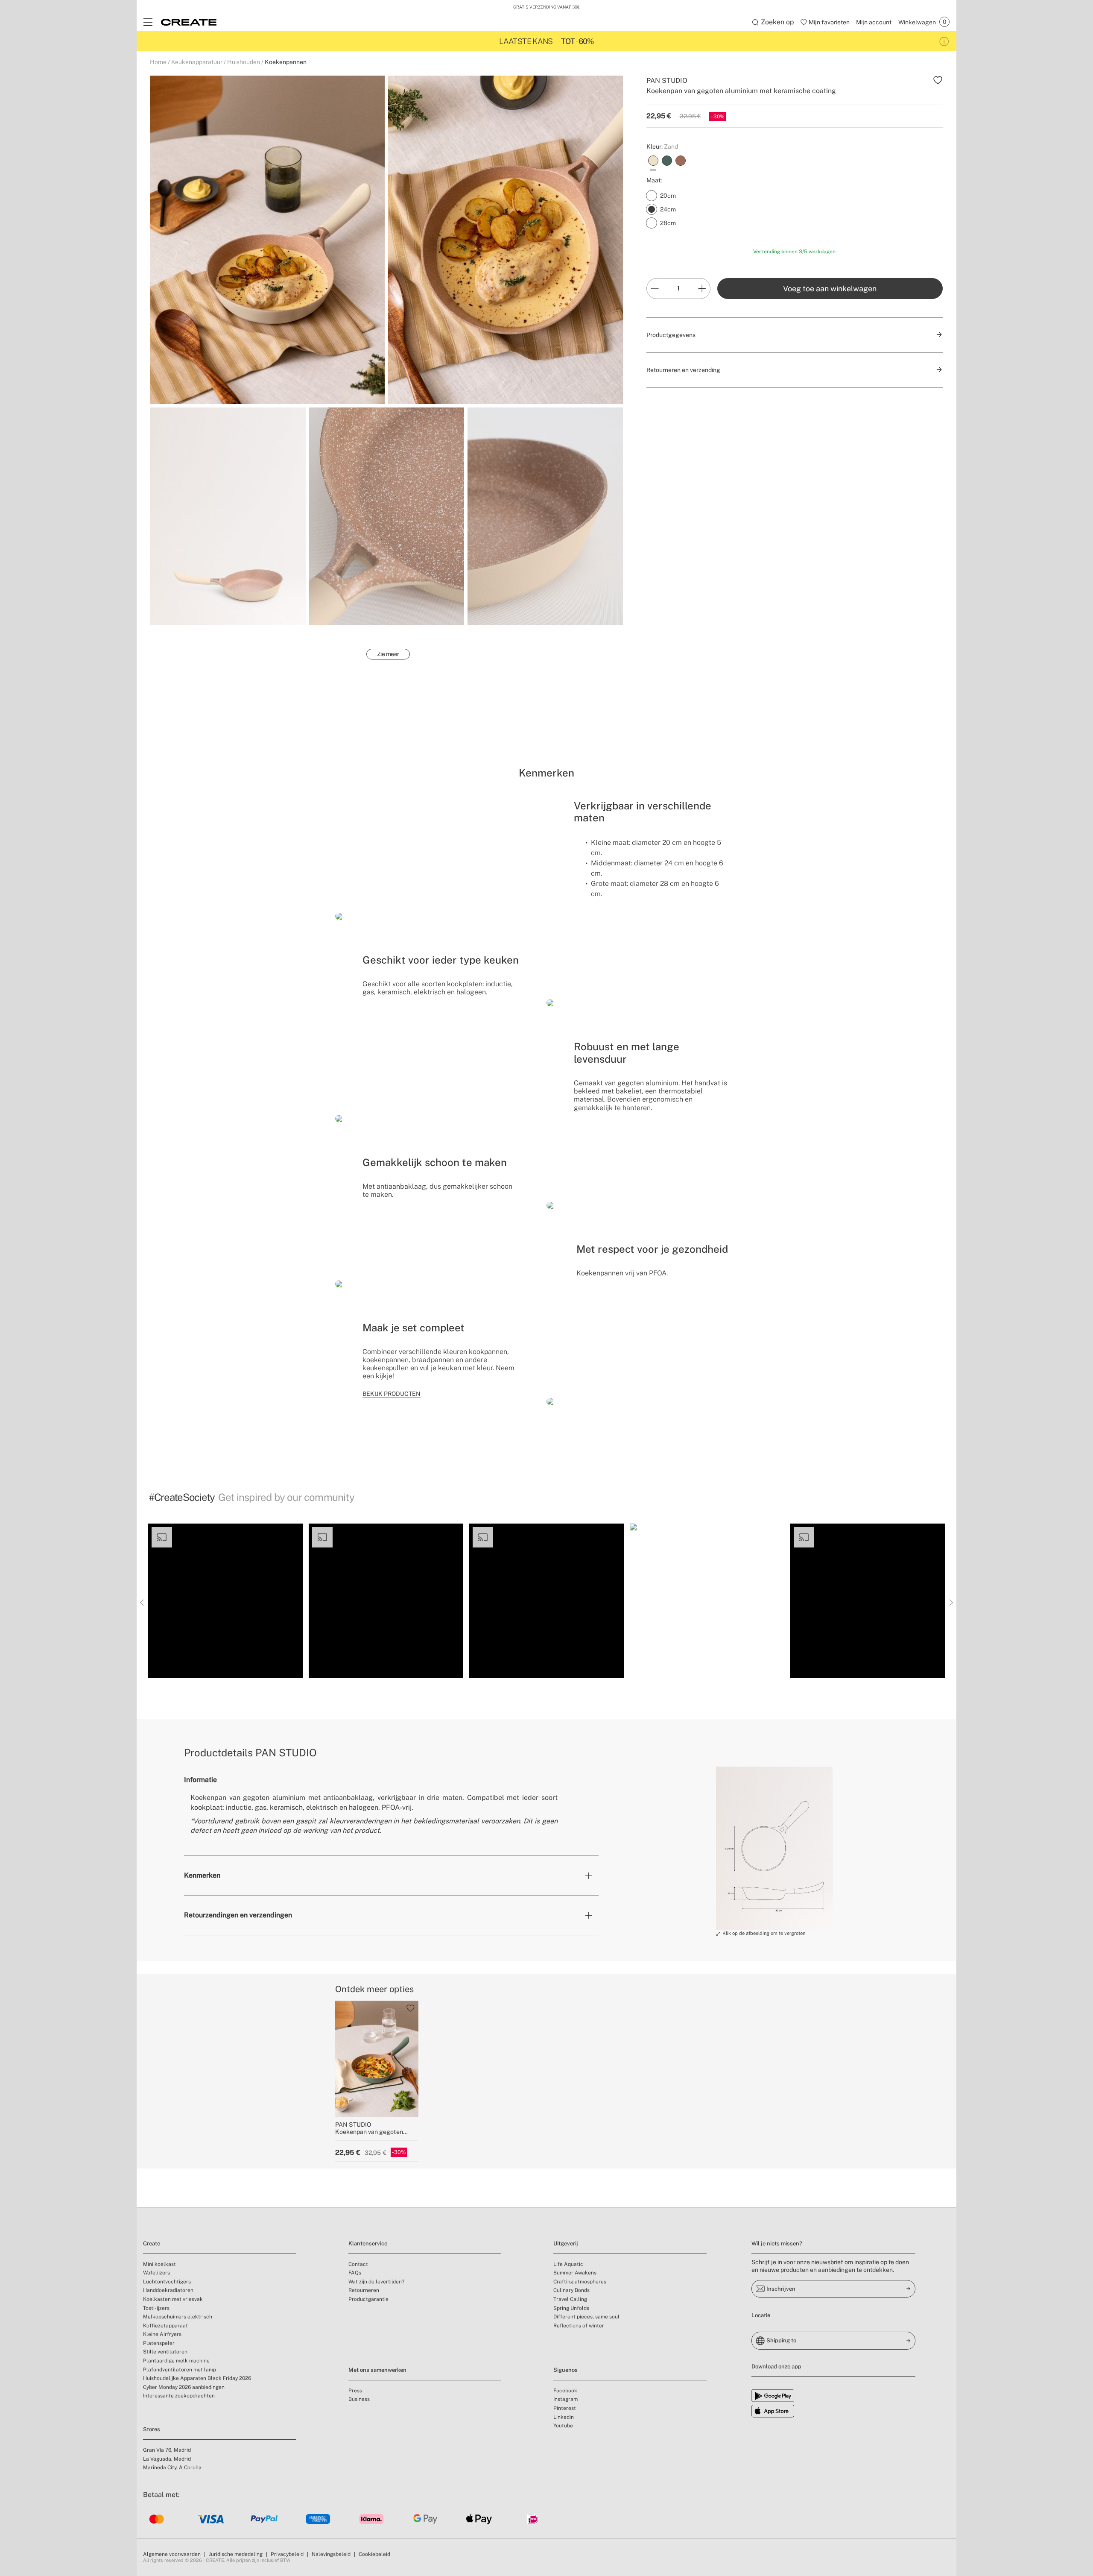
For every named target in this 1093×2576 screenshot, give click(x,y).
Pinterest (565, 2408)
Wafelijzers (156, 2273)
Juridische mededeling (236, 2554)
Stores (152, 2429)
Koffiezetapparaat (165, 2326)
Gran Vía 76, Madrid (167, 2450)
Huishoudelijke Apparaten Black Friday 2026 (197, 2378)
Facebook (565, 2391)
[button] (225, 1601)
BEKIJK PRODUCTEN (392, 1394)
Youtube (563, 2426)
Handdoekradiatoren (168, 2290)
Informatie (200, 1780)
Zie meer (388, 654)
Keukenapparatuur (197, 62)
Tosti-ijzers (156, 2308)
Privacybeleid (287, 2554)
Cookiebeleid (374, 2554)
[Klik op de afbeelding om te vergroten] (774, 1848)
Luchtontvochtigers (167, 2282)
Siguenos (565, 2370)
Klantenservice (368, 2243)
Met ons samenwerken (377, 2370)
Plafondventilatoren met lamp (180, 2370)
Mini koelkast (159, 2264)
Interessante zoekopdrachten (179, 2396)
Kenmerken (202, 1875)
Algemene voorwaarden (172, 2554)
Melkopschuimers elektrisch (178, 2317)
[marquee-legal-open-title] (944, 41)
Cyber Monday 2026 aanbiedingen (184, 2387)
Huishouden (244, 62)
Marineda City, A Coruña (172, 2468)
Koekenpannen (286, 62)
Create (152, 2243)
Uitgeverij (566, 2243)
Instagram (565, 2399)
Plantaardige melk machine (176, 2361)
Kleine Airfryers (162, 2334)
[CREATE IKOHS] (189, 22)
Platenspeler (159, 2343)
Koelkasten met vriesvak (173, 2299)
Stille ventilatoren (165, 2352)
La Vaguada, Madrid (167, 2459)
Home (158, 62)
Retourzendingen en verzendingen (238, 1915)
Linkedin (564, 2417)
